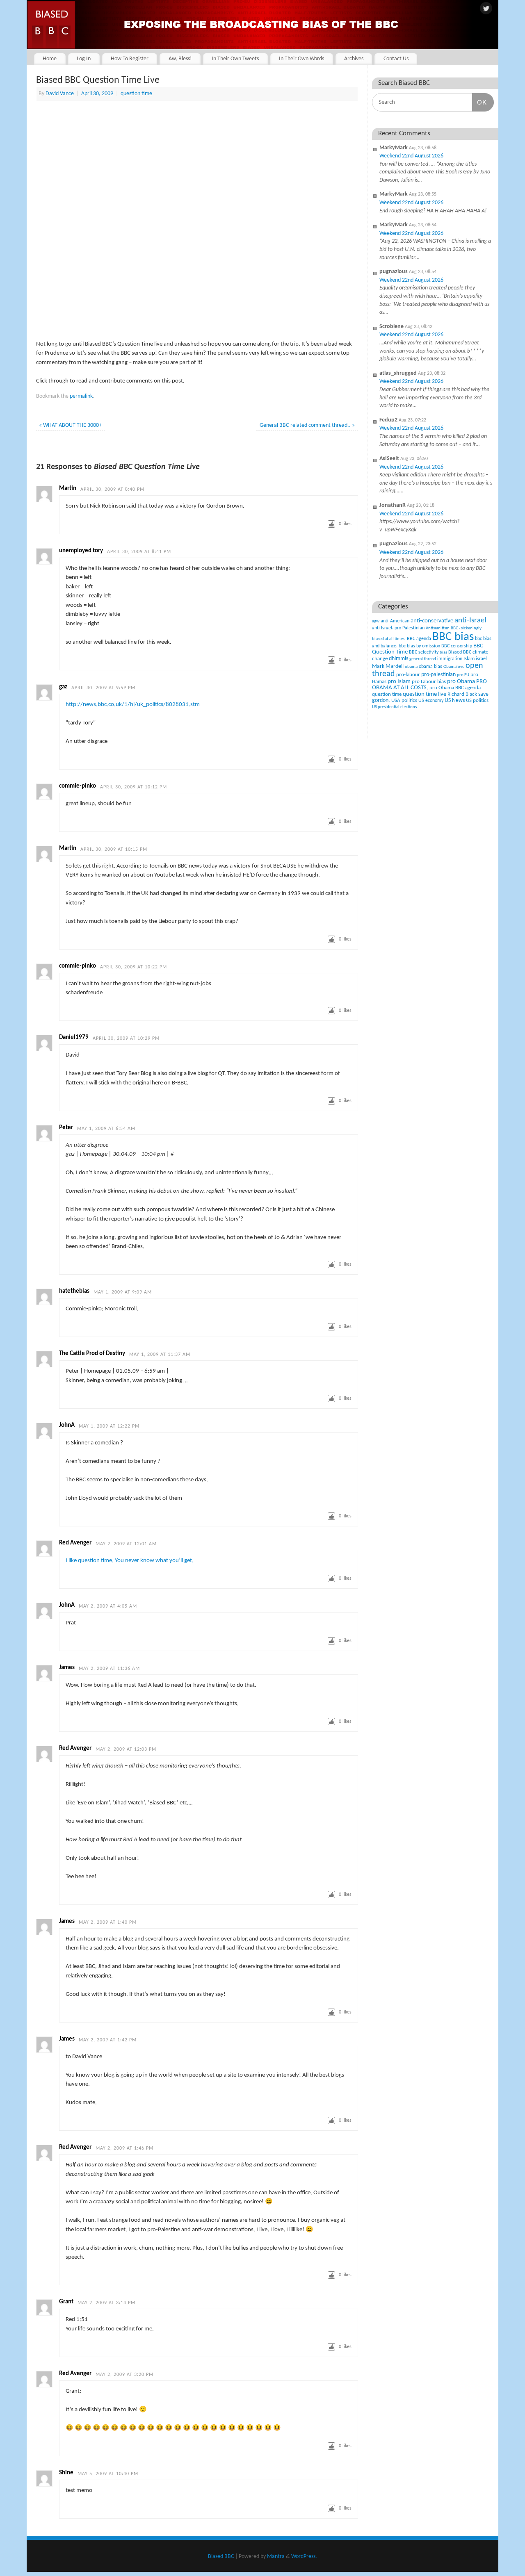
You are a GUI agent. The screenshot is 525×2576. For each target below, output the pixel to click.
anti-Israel (470, 621)
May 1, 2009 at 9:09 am (123, 1292)
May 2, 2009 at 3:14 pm (106, 2303)
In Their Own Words (301, 59)
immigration (450, 659)
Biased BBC (460, 652)
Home (50, 59)
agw (376, 621)
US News (455, 700)
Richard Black (462, 694)
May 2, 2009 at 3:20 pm (124, 2375)
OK (479, 102)
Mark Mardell (388, 666)
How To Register (130, 59)
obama (411, 667)
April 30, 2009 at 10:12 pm (134, 787)
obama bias (430, 667)
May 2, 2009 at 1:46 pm (124, 2148)
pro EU (463, 675)
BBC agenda (419, 639)
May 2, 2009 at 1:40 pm (108, 1922)
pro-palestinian (438, 675)
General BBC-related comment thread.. (307, 425)
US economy (431, 701)
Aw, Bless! (180, 59)
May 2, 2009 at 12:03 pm (126, 1749)
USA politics (404, 700)
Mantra (276, 2557)
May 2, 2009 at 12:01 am (126, 1544)
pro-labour (408, 675)
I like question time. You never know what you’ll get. (130, 1561)
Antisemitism (438, 628)
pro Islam (399, 682)
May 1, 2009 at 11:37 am (160, 1355)
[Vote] (331, 524)
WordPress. (304, 2557)
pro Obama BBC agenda (455, 688)
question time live (425, 694)
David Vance (60, 94)
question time (136, 94)
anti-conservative (432, 621)
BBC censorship (457, 646)
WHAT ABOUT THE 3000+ (70, 425)
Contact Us (396, 59)
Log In (84, 59)
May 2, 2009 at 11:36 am (109, 1669)
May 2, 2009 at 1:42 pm (108, 2040)
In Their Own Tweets (235, 59)
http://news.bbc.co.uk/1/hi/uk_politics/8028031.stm (133, 705)
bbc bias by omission (419, 646)
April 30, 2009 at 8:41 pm (139, 552)
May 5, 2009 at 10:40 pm (108, 2474)
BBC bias (453, 637)
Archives (354, 59)
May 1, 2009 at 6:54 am (106, 1129)
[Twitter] (486, 9)
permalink (81, 396)
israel (481, 659)
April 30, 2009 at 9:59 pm (103, 688)
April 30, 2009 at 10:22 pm (134, 967)
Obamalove (454, 667)
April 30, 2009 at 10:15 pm (114, 850)
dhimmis (398, 659)
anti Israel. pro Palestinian (398, 628)
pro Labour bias (429, 682)
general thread (423, 659)
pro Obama (461, 682)
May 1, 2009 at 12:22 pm (109, 1426)
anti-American (395, 621)
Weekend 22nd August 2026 (411, 156)
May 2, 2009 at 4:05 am (108, 1606)
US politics (477, 700)
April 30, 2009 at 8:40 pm (112, 490)
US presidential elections (394, 707)
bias (443, 653)
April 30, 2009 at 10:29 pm (126, 1039)
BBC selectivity (424, 652)
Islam (469, 659)
